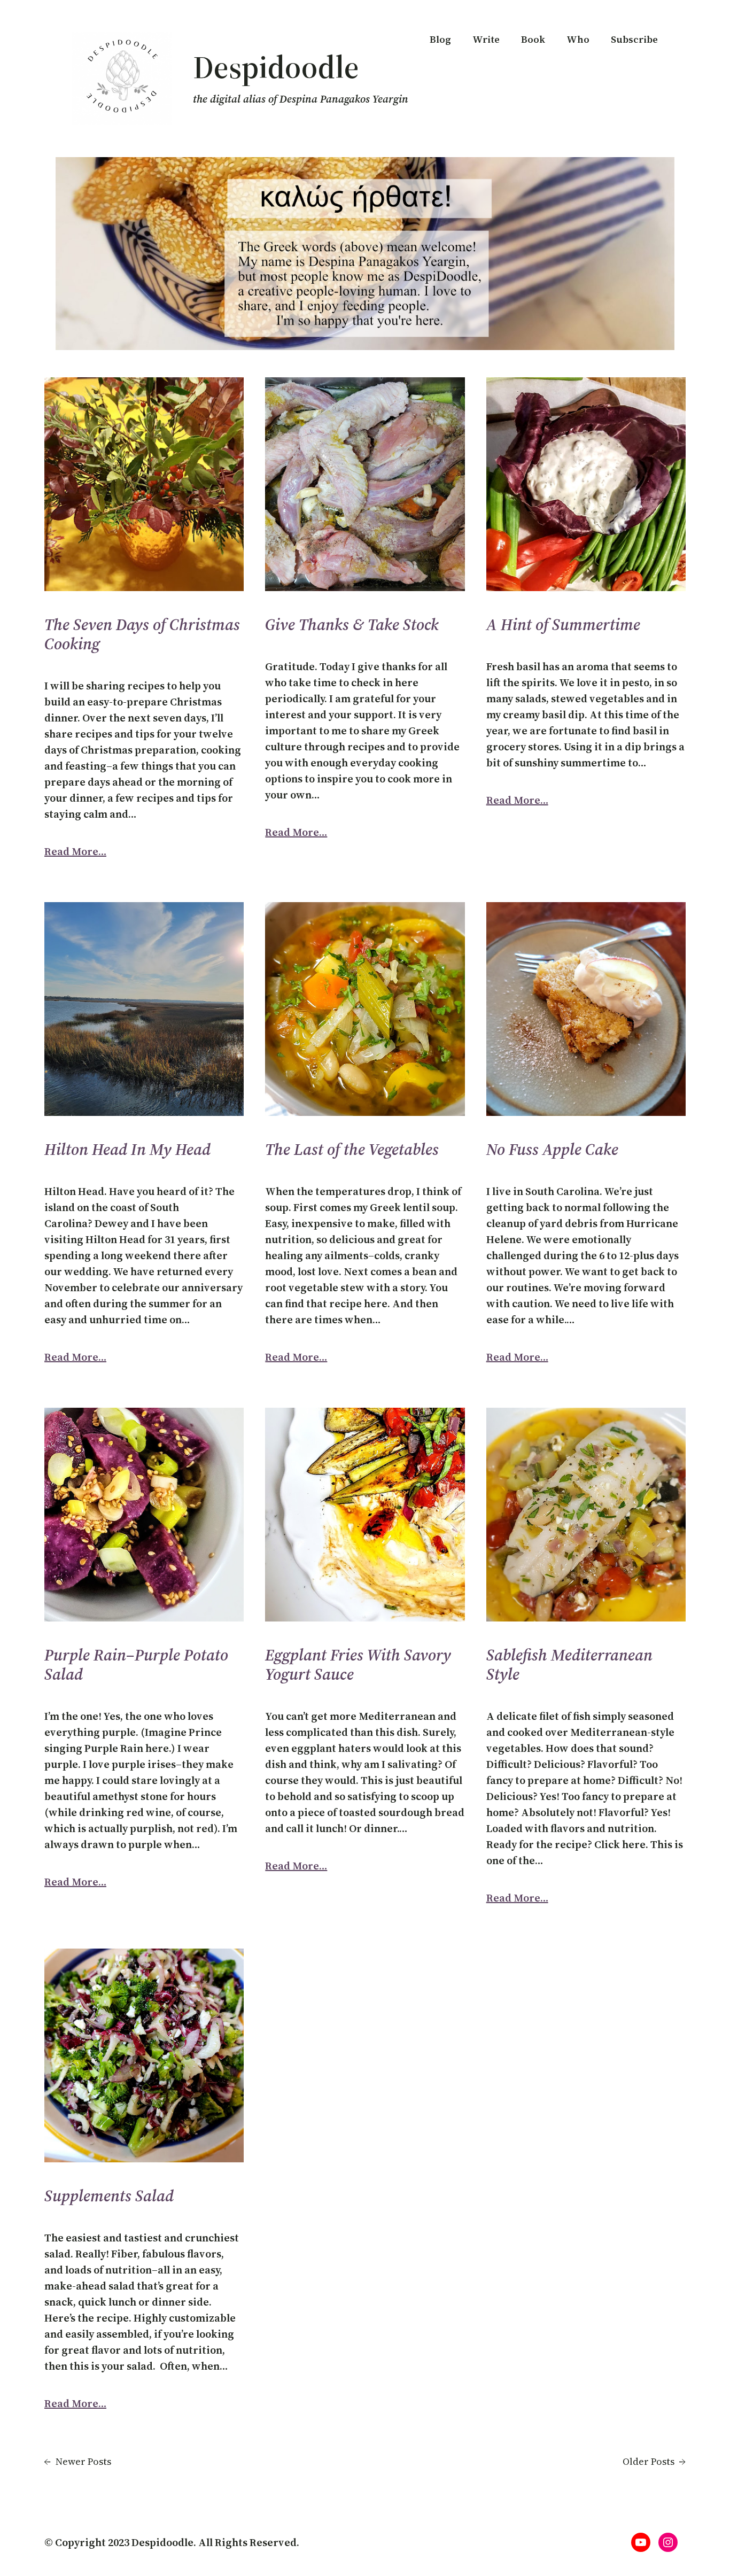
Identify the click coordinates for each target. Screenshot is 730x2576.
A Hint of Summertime (563, 625)
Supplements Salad (109, 2196)
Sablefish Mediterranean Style (569, 1665)
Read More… (75, 851)
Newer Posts (78, 2461)
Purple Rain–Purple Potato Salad (136, 1665)
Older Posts (654, 2461)
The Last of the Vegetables (352, 1150)
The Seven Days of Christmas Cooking (142, 634)
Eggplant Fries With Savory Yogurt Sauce (358, 1665)
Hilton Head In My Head (127, 1150)
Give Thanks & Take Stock (352, 625)
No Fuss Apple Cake (552, 1150)
